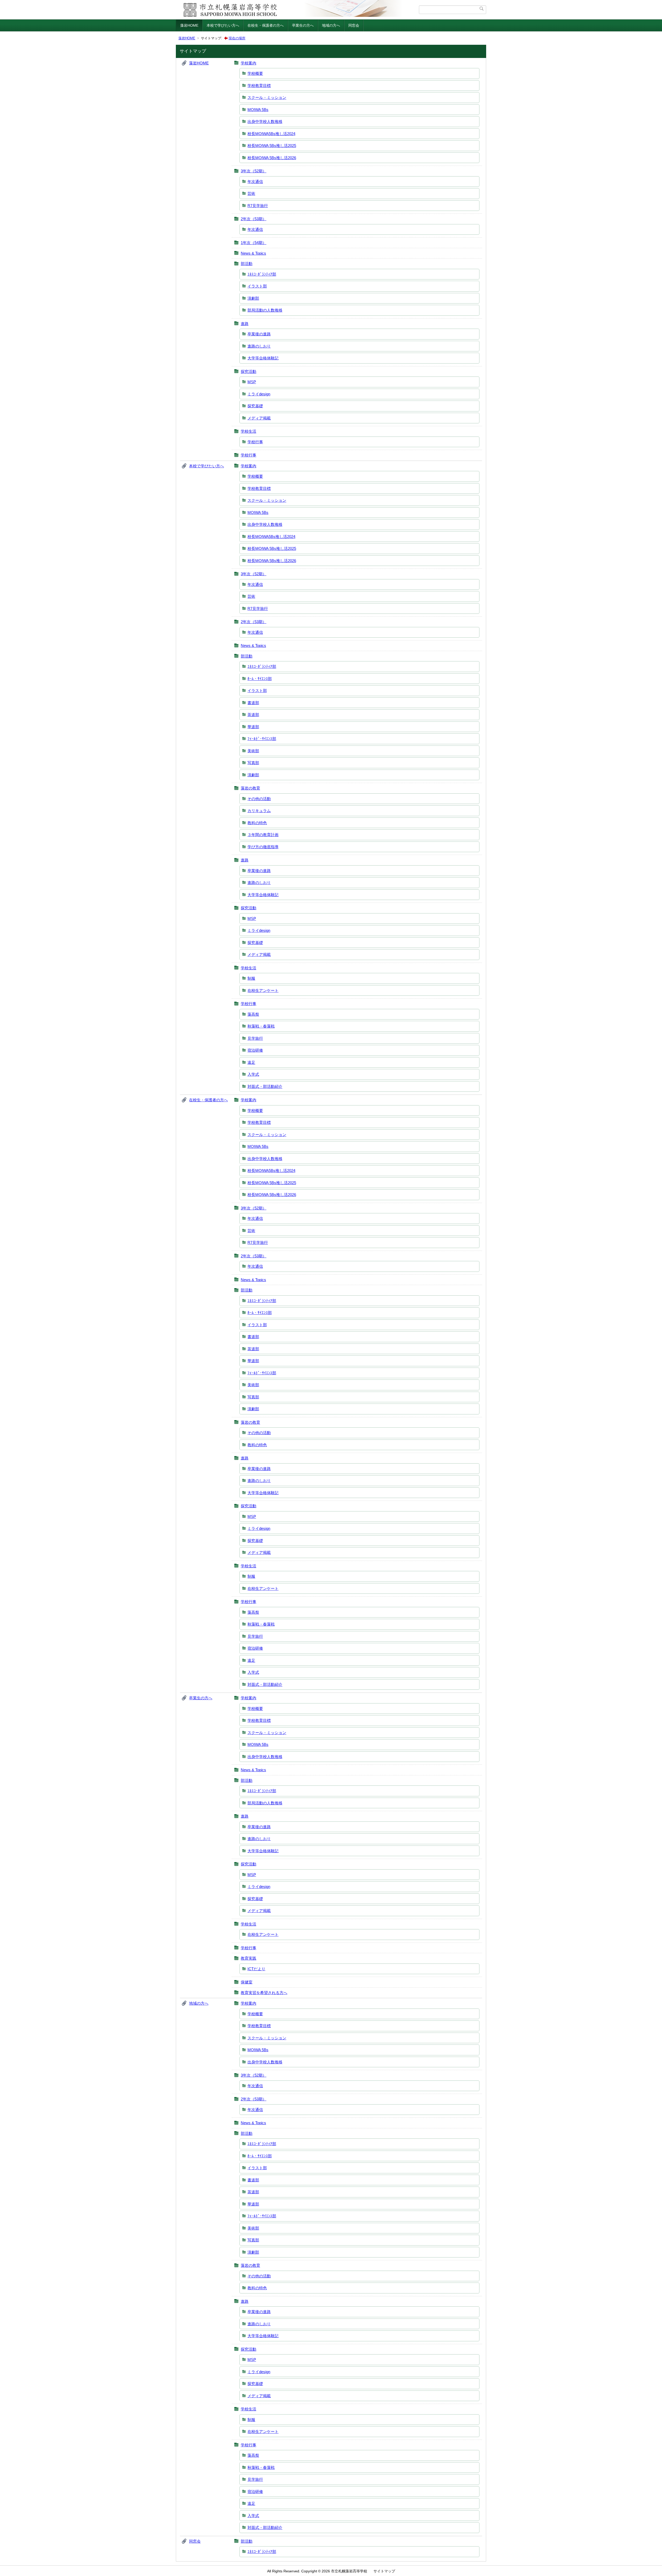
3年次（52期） (254, 171)
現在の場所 (237, 38)
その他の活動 (259, 799)
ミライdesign (259, 394)
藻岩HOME (189, 25)
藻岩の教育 (250, 788)
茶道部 (253, 715)
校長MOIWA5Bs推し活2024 (271, 134)
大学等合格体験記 (263, 358)
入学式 (253, 1074)
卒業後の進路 (259, 334)
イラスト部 (257, 286)
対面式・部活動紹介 (265, 1086)
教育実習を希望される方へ (264, 1993)
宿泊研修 (255, 1050)
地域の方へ (331, 25)
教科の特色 (257, 823)
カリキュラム (259, 811)
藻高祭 (253, 1014)
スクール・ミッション (267, 97)
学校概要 (255, 73)
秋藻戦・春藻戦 (261, 1026)
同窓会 (354, 25)
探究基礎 (255, 406)
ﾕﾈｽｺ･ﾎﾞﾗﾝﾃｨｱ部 (262, 274)
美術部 (253, 751)
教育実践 (249, 1958)
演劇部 (253, 298)
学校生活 (249, 431)
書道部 (253, 703)
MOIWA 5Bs (258, 110)
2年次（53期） (254, 219)
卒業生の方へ (303, 25)
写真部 (253, 763)
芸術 (251, 193)
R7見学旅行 (258, 206)
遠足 (251, 1062)
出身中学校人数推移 (265, 121)
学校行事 (255, 442)
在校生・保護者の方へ (266, 25)
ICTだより (256, 1969)
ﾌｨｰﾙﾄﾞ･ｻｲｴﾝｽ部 (262, 739)
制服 (251, 978)
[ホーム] (298, 10)
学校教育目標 (259, 86)
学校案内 (249, 63)
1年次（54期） (254, 243)
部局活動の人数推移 (265, 310)
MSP (252, 382)
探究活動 (249, 371)
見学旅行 (255, 1038)
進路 (245, 324)
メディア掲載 (259, 418)
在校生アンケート (263, 990)
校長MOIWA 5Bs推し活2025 (272, 146)
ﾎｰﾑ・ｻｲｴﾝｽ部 (260, 679)
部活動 (247, 264)
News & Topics (253, 253)
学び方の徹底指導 (263, 847)
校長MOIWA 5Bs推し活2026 (272, 158)
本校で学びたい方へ (223, 25)
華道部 (253, 727)
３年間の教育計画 (263, 835)
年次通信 (255, 182)
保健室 (247, 1982)
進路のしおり (259, 346)
